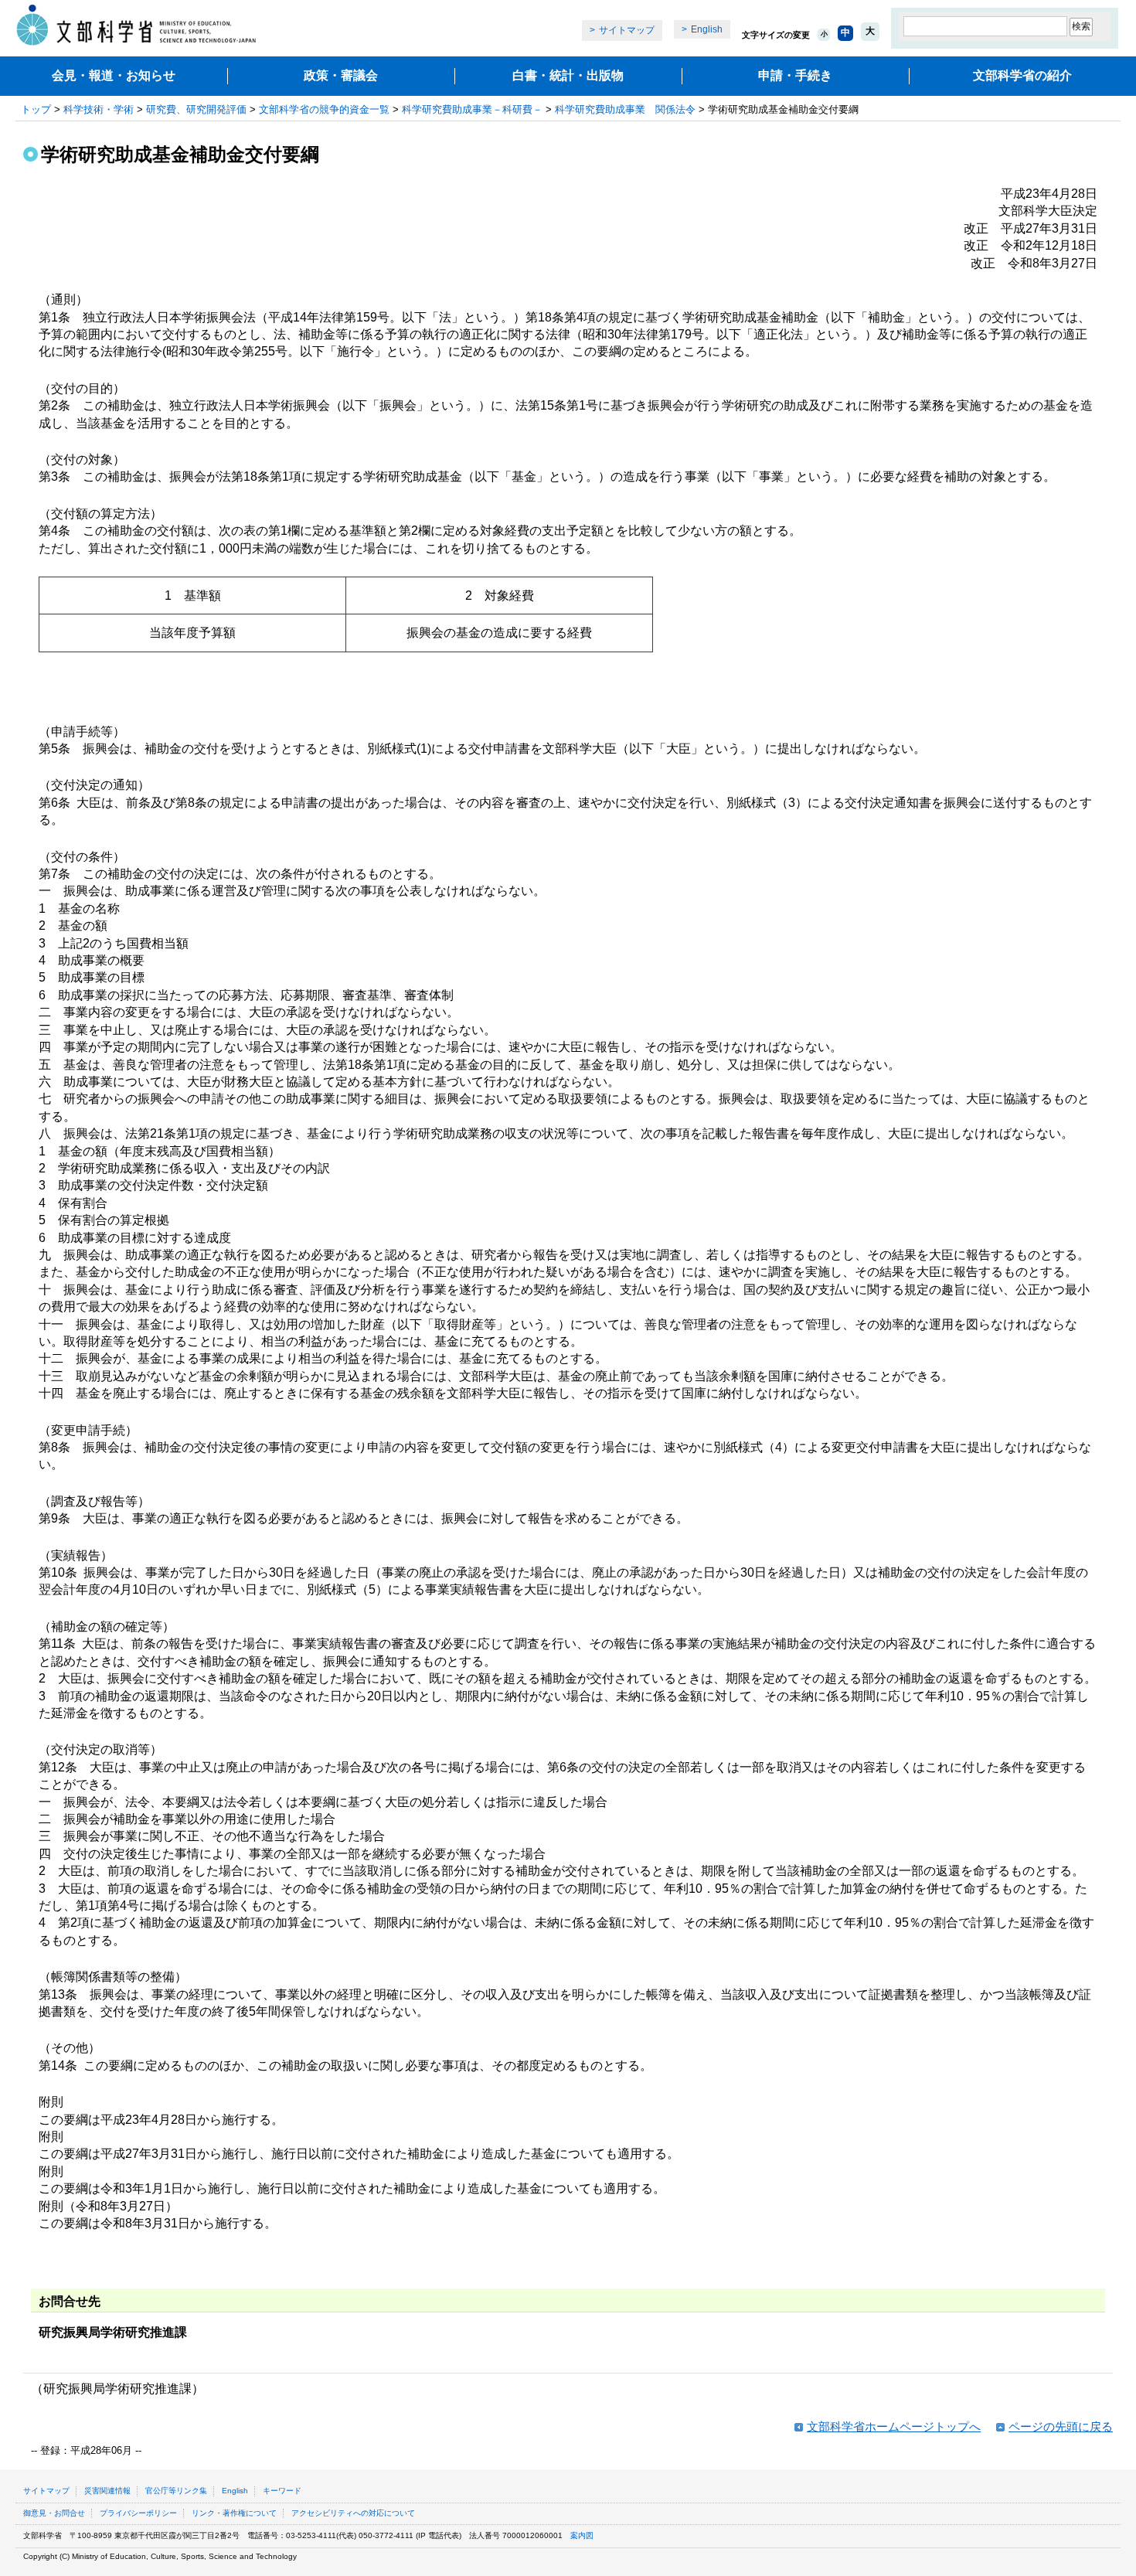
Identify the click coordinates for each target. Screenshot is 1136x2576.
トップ (36, 109)
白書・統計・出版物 (568, 75)
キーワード (282, 2491)
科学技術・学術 (99, 109)
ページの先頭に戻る (1061, 2426)
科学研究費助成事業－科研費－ (472, 109)
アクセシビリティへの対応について (353, 2513)
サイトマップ (627, 30)
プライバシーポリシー (138, 2513)
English (707, 29)
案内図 (582, 2535)
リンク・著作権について (234, 2513)
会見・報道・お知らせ (114, 75)
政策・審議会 (341, 75)
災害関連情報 (107, 2491)
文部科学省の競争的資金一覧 (324, 109)
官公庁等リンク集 (176, 2491)
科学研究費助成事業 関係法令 (625, 109)
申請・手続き (795, 75)
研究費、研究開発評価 (196, 109)
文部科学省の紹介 (1022, 75)
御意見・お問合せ (54, 2513)
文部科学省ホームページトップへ (894, 2426)
